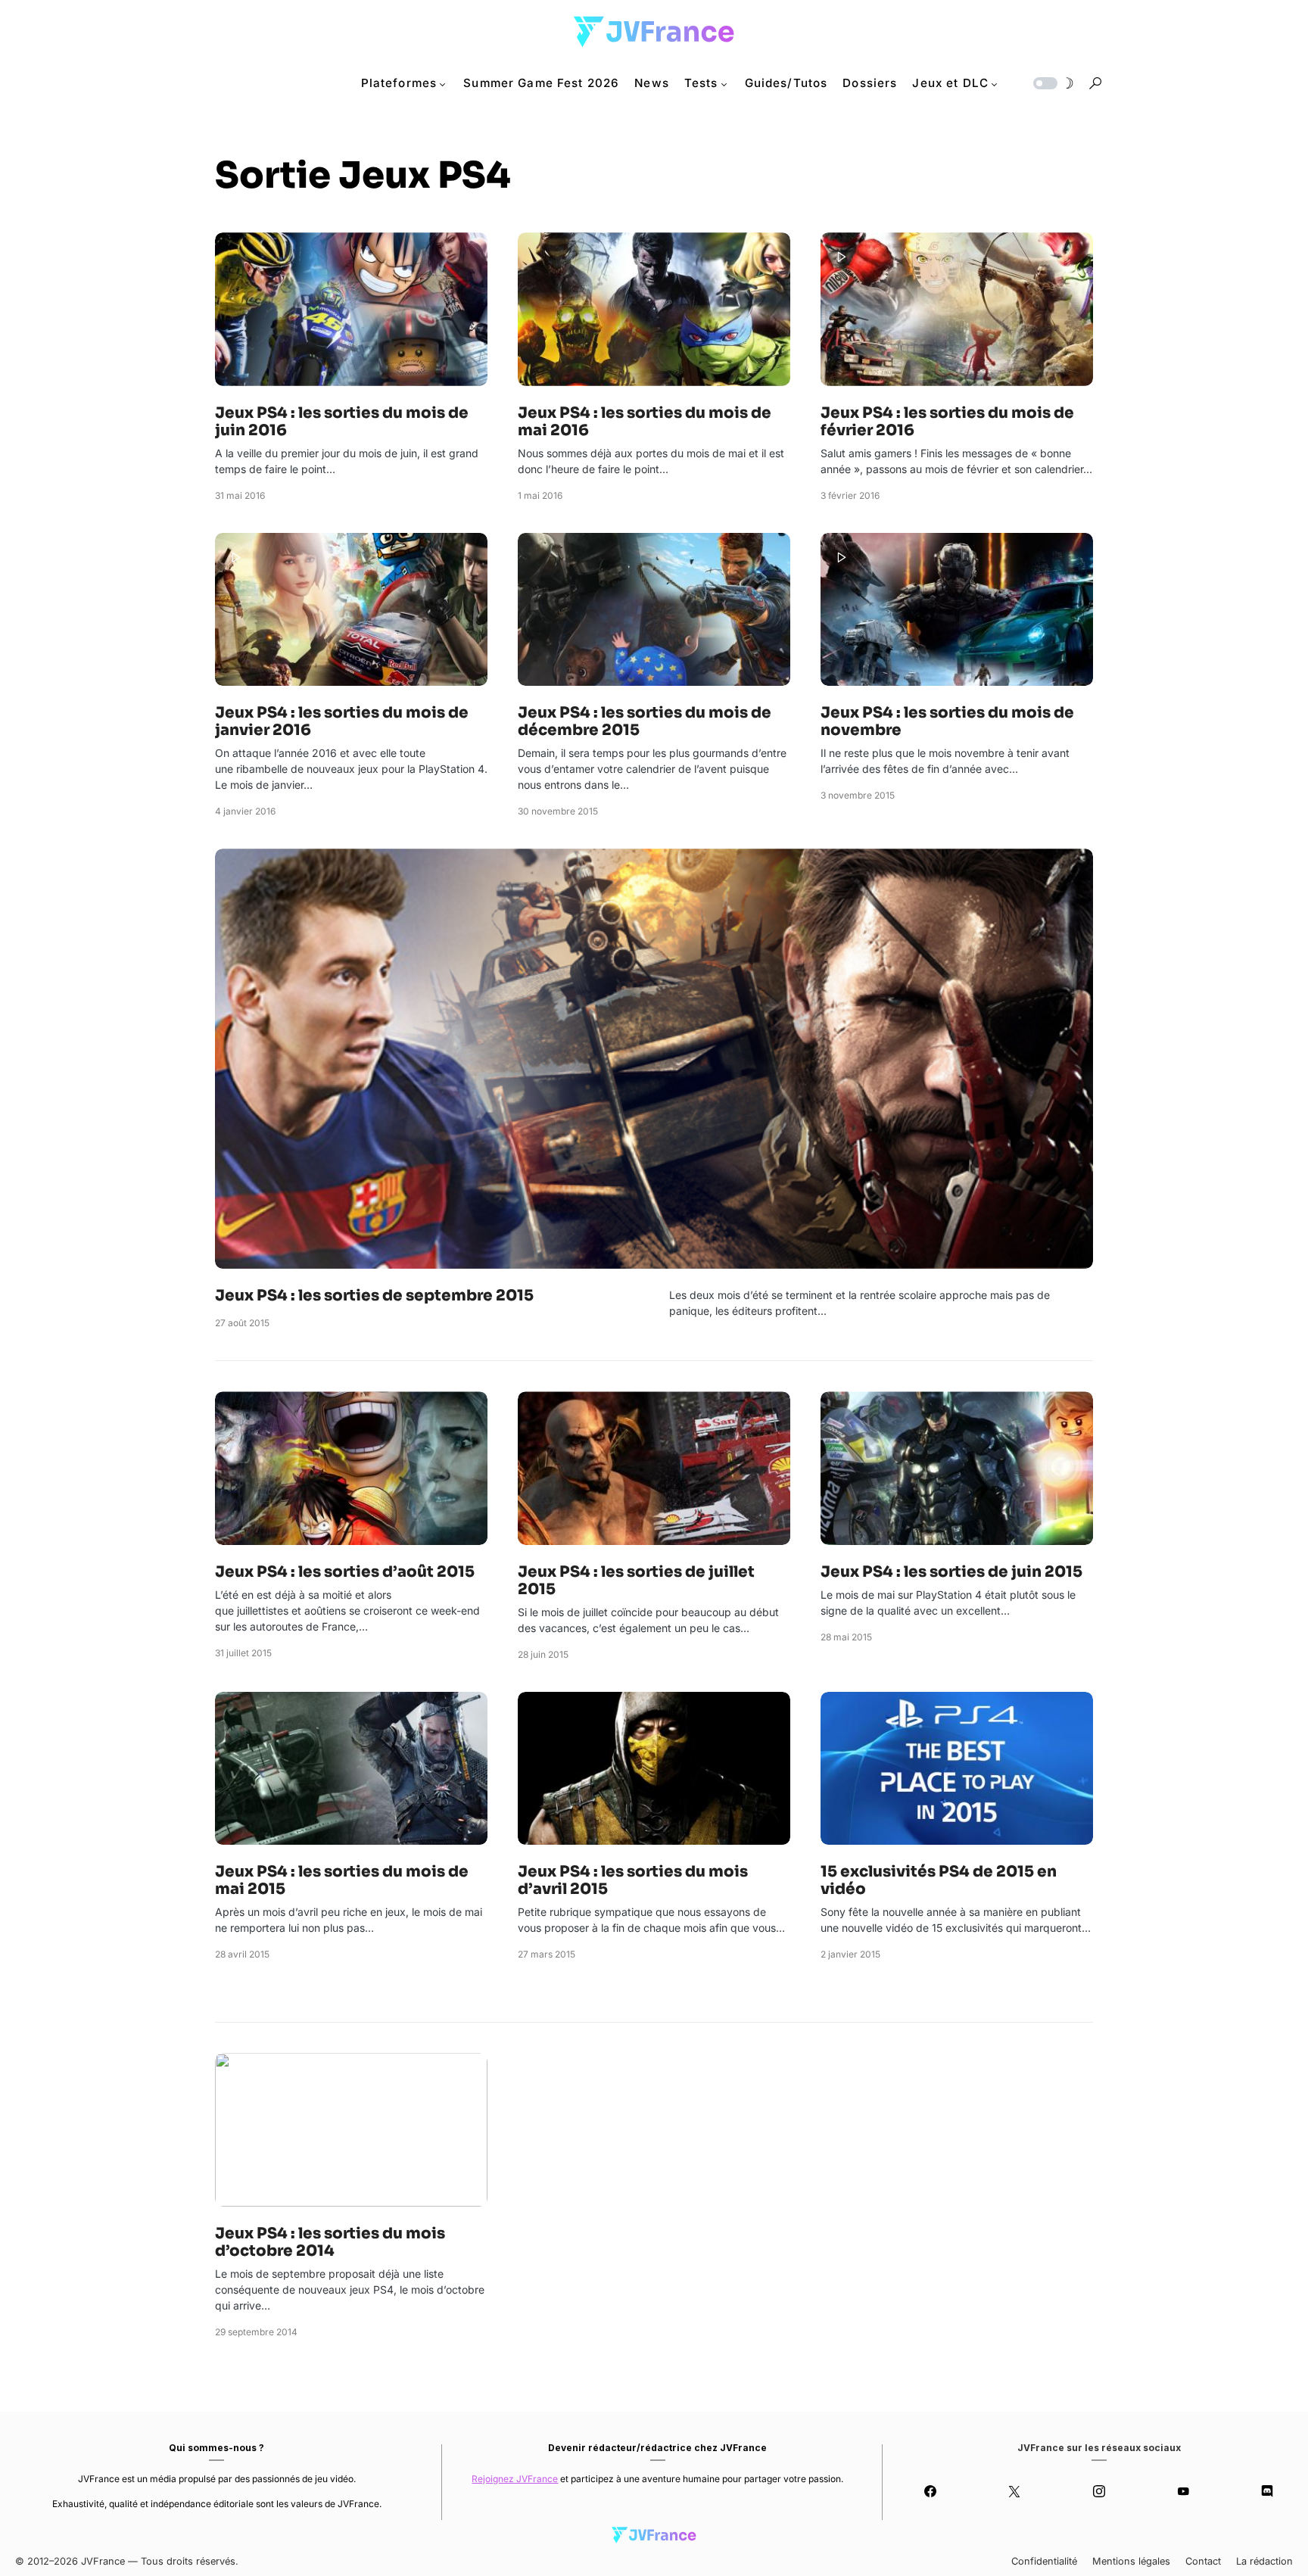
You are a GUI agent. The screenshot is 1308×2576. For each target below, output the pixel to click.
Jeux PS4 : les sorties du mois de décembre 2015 (645, 721)
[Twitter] (1015, 2491)
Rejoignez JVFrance (515, 2479)
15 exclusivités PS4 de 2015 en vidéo (939, 1880)
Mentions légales (1131, 2561)
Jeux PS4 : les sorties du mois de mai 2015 (342, 1880)
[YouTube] (1183, 2491)
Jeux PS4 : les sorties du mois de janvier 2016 (342, 721)
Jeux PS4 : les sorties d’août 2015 (345, 1572)
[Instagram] (1099, 2491)
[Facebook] (930, 2491)
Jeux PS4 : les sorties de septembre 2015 (374, 1296)
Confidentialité (1044, 2561)
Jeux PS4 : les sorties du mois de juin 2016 (342, 422)
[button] (1052, 83)
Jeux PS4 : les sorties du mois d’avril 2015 (633, 1880)
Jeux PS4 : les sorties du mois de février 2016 (947, 422)
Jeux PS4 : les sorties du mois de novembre (947, 721)
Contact (1203, 2561)
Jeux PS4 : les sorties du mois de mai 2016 (645, 422)
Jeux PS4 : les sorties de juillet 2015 (636, 1581)
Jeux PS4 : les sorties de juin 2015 (951, 1572)
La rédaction (1264, 2561)
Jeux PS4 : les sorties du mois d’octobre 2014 (330, 2242)
